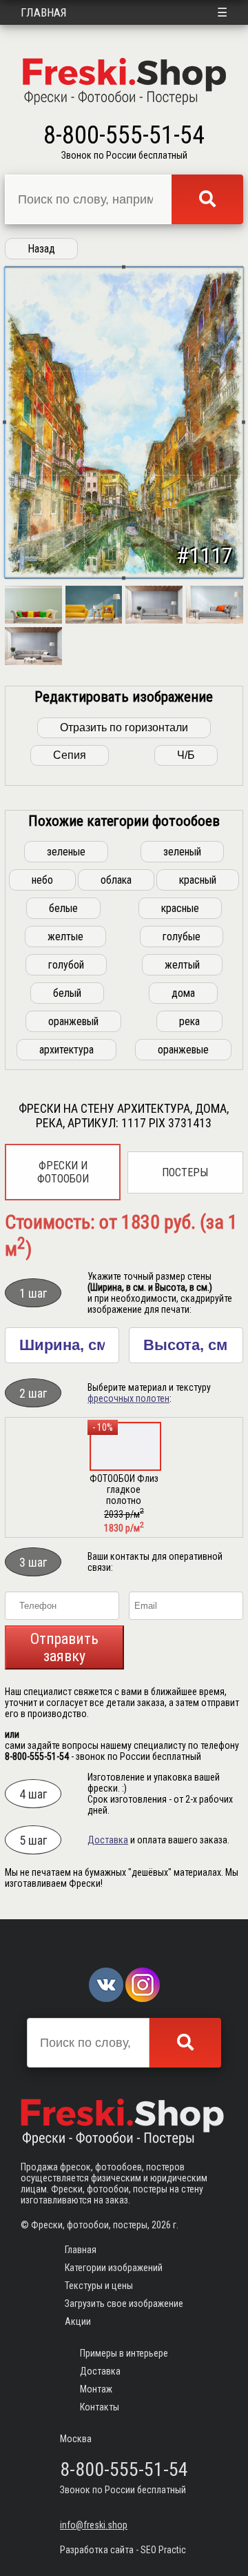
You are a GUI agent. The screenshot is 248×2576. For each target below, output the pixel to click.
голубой (66, 965)
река (189, 1021)
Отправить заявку (64, 1647)
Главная (44, 12)
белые (63, 908)
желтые (65, 937)
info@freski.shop (94, 2525)
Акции (78, 2321)
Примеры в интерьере (124, 2353)
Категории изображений (114, 2268)
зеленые (66, 852)
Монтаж (96, 2389)
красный (198, 880)
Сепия (70, 755)
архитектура (66, 1050)
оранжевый (73, 1021)
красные (180, 908)
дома (183, 993)
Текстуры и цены (99, 2286)
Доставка (108, 1840)
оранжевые (183, 1050)
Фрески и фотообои (63, 1172)
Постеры (185, 1172)
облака (116, 880)
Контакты (100, 2407)
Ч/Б (186, 755)
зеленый (182, 852)
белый (67, 993)
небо (42, 880)
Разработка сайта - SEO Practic (123, 2550)
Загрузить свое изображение (124, 2303)
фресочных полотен (128, 1398)
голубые (182, 937)
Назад (41, 249)
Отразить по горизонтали (124, 727)
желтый (182, 965)
